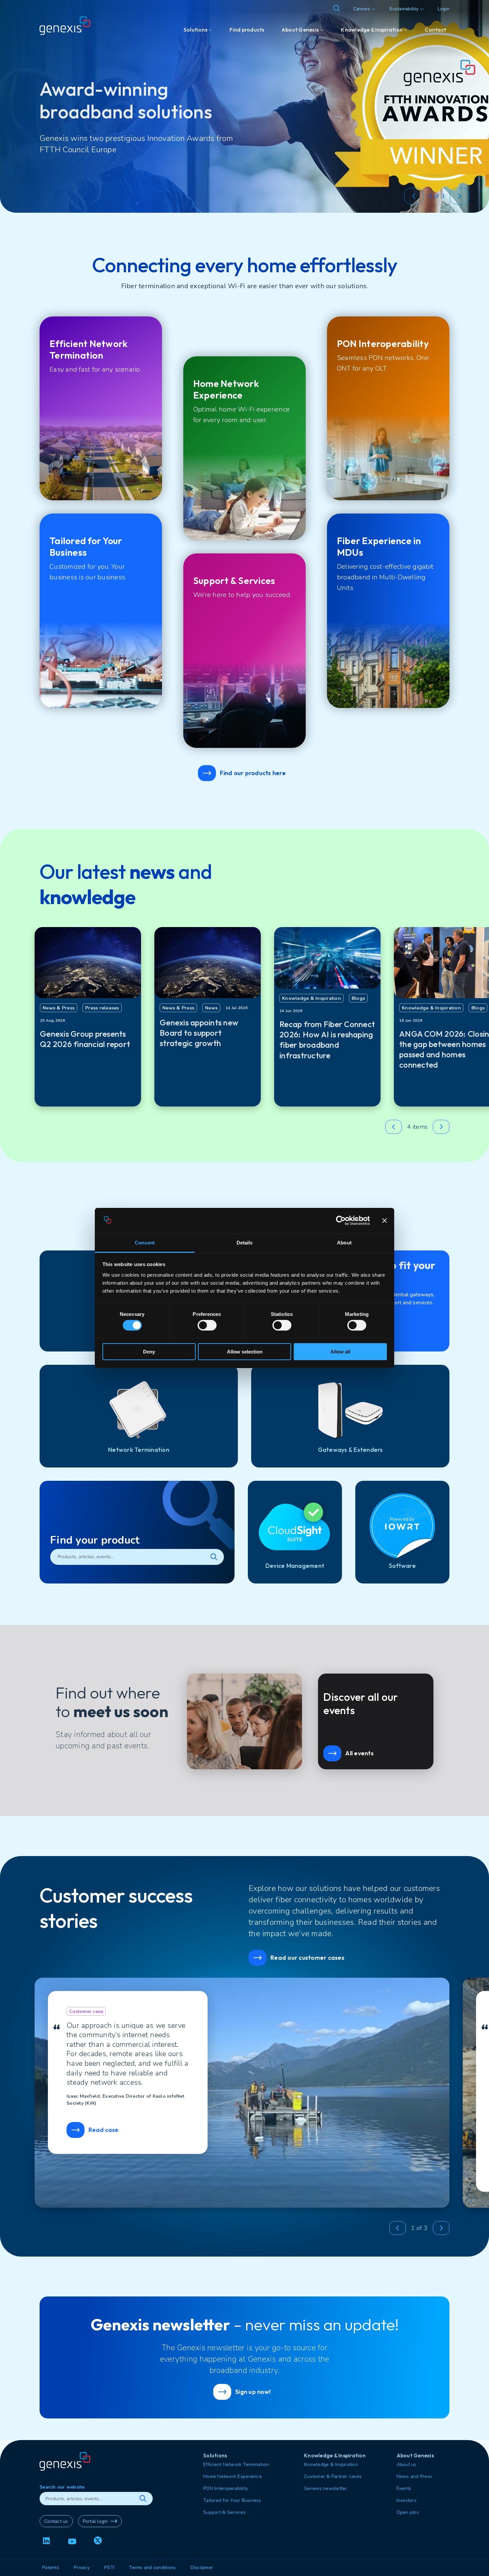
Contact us (56, 2521)
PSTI (109, 2568)
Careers (362, 9)
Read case (103, 2130)
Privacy (82, 2568)
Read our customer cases (307, 1958)
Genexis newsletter (326, 2488)
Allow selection (245, 1352)
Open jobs (408, 2512)
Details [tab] (245, 1243)
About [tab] (344, 1243)
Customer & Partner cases (333, 2476)
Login (444, 9)
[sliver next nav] (459, 196)
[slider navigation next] (441, 1127)
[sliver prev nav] (414, 196)
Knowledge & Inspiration (331, 2464)
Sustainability (404, 9)
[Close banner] (385, 1221)
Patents (51, 2568)
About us (407, 2464)
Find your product (95, 1540)
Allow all (340, 1352)
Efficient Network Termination (236, 2464)
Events (404, 2488)
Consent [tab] (145, 1243)
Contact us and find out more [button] (105, 166)
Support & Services (225, 2512)
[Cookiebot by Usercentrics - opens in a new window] (341, 1221)
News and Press (414, 2476)
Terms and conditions (152, 2568)
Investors (407, 2500)
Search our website (62, 2487)
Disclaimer (202, 2568)
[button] (410, 196)
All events (359, 1753)
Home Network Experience (233, 2476)
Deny (149, 1352)
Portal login (95, 2521)
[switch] (207, 1325)
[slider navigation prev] (394, 1127)
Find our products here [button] (253, 773)
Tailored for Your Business (232, 2500)
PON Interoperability (226, 2488)
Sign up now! (253, 2392)
